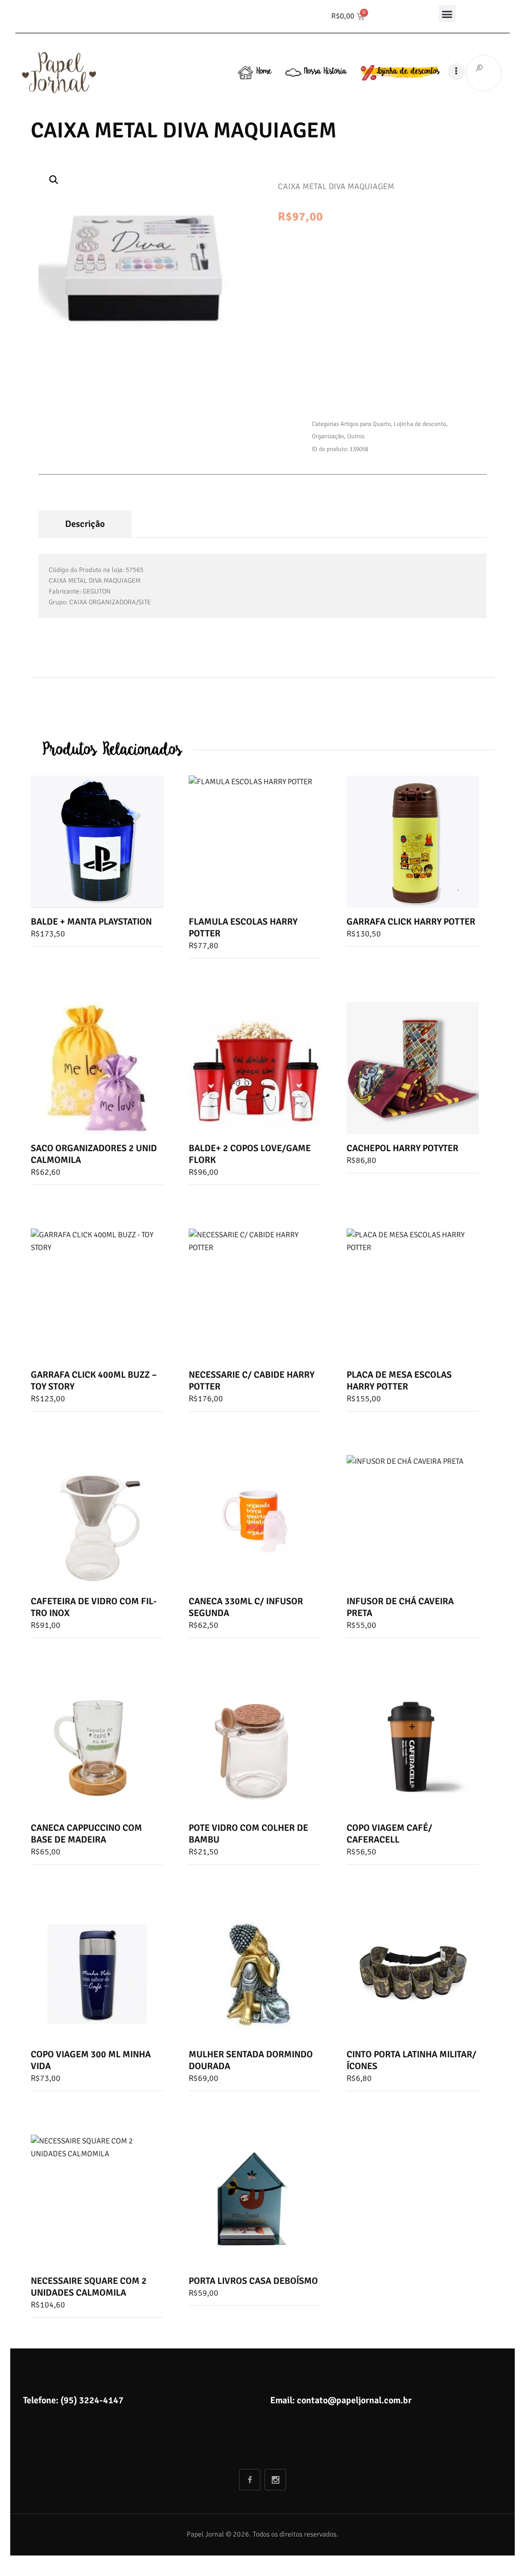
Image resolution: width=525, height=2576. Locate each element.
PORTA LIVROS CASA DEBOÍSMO (253, 2281)
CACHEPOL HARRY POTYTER (402, 1148)
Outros (356, 436)
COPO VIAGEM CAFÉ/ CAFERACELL (389, 1834)
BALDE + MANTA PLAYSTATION (91, 922)
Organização (328, 436)
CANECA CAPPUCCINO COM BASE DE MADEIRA (86, 1834)
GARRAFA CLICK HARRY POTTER (411, 922)
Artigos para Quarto (366, 424)
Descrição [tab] (85, 524)
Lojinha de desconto (420, 424)
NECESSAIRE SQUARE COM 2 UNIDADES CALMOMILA (89, 2287)
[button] (447, 14)
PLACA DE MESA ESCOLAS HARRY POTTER (399, 1381)
